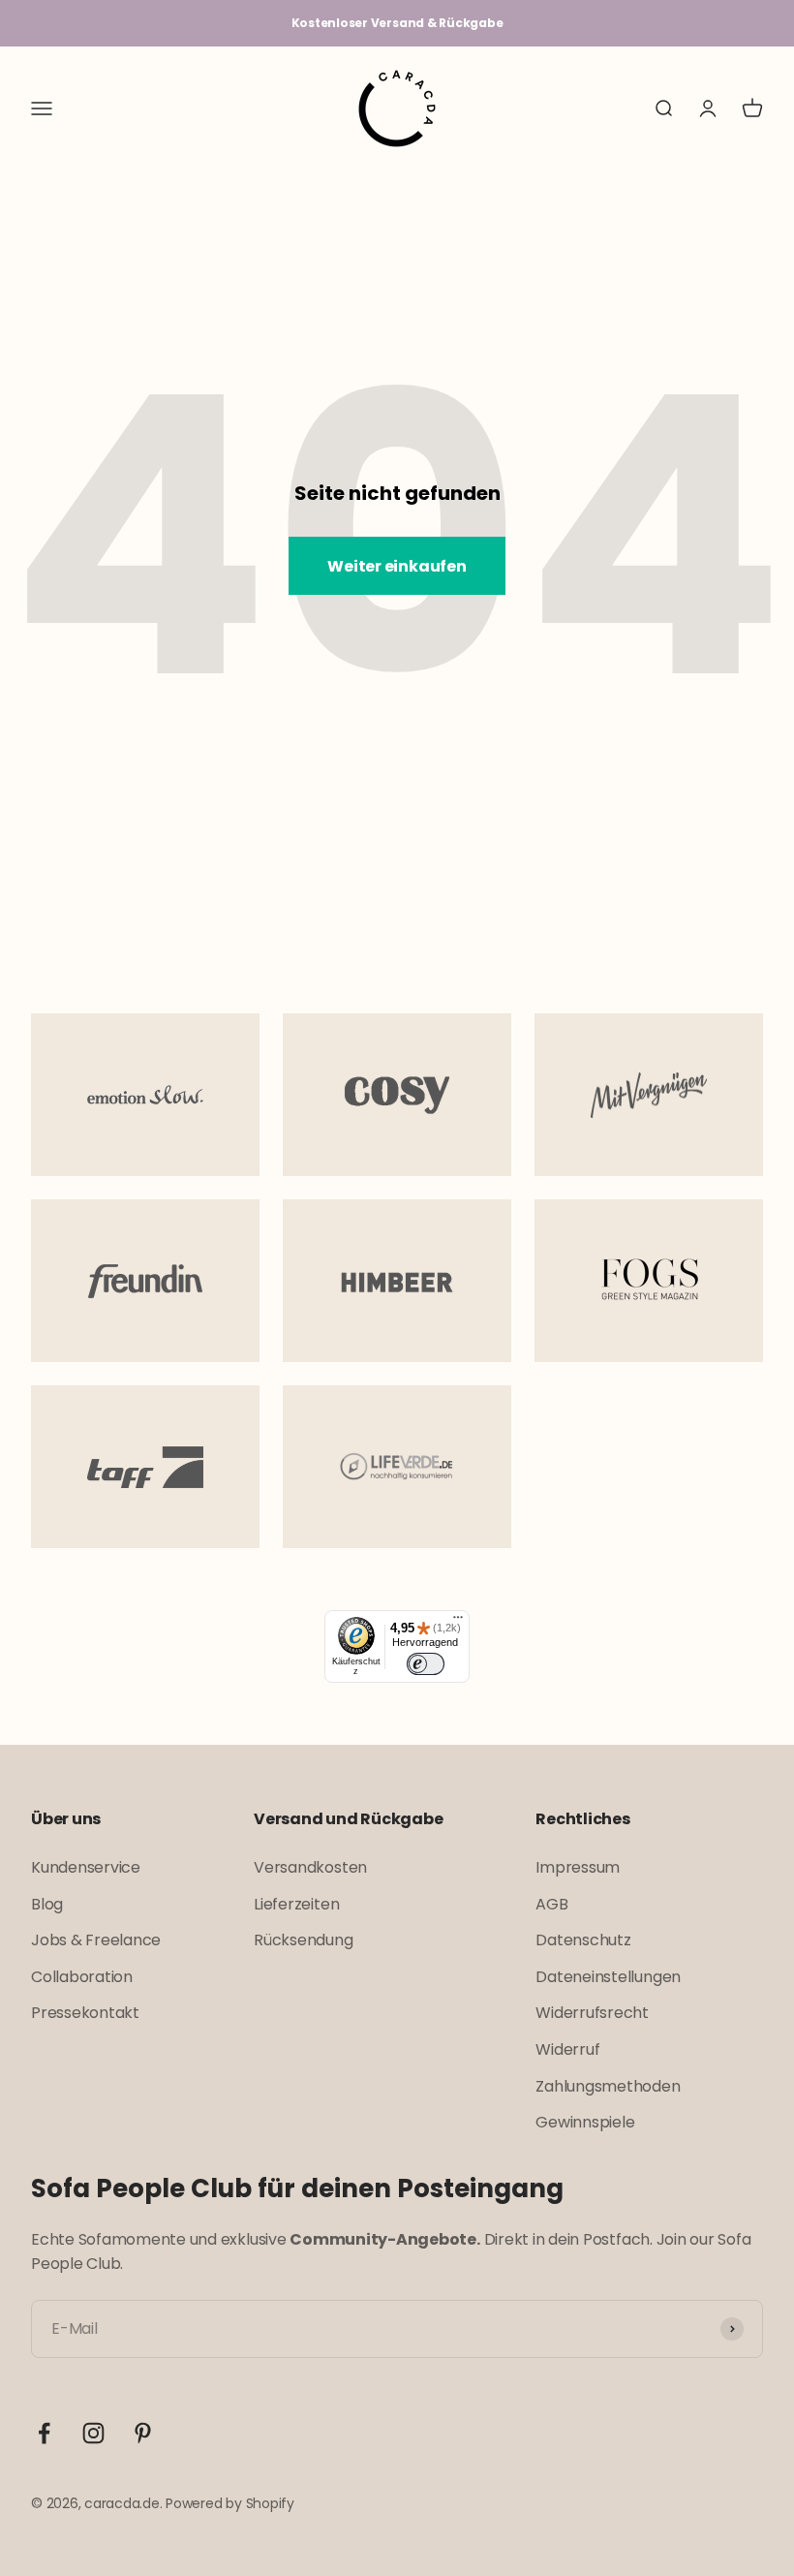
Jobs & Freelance (96, 1940)
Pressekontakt (85, 2013)
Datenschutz (583, 1940)
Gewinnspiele (585, 2122)
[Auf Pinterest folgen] (143, 2433)
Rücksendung (303, 1940)
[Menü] (458, 1622)
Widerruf (567, 2049)
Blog (47, 1904)
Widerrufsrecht (592, 2013)
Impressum (578, 1867)
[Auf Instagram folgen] (93, 2433)
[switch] (425, 1664)
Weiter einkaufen (397, 566)
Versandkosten (310, 1867)
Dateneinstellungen (608, 1977)
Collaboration (82, 1977)
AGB (551, 1904)
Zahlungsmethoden (608, 2086)
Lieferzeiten (296, 1904)
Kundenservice (86, 1867)
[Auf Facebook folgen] (44, 2433)
